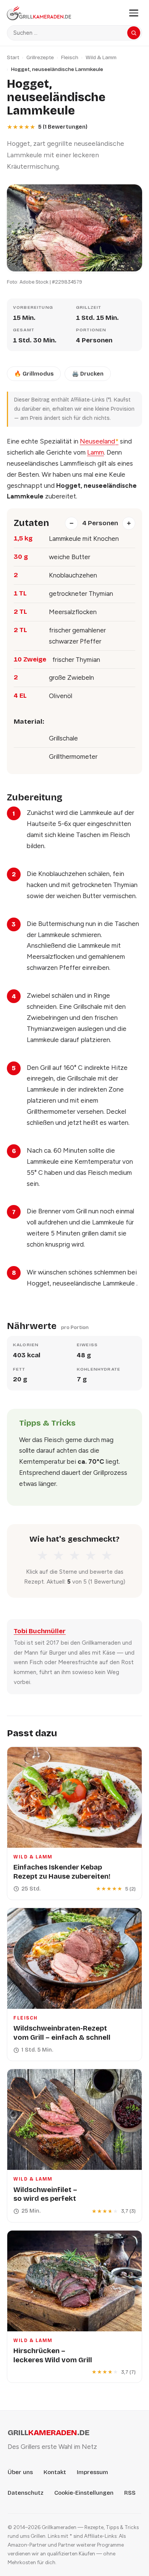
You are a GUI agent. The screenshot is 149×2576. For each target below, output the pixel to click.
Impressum (92, 2472)
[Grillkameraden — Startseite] (64, 13)
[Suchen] (134, 33)
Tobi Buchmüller (40, 1631)
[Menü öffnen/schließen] (134, 13)
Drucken (88, 374)
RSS (130, 2493)
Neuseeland (99, 441)
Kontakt (55, 2472)
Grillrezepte (40, 57)
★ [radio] (42, 1556)
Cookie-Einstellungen (84, 2493)
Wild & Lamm (101, 57)
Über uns (20, 2472)
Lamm (96, 452)
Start (13, 57)
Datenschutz (26, 2493)
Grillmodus (34, 374)
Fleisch (70, 57)
